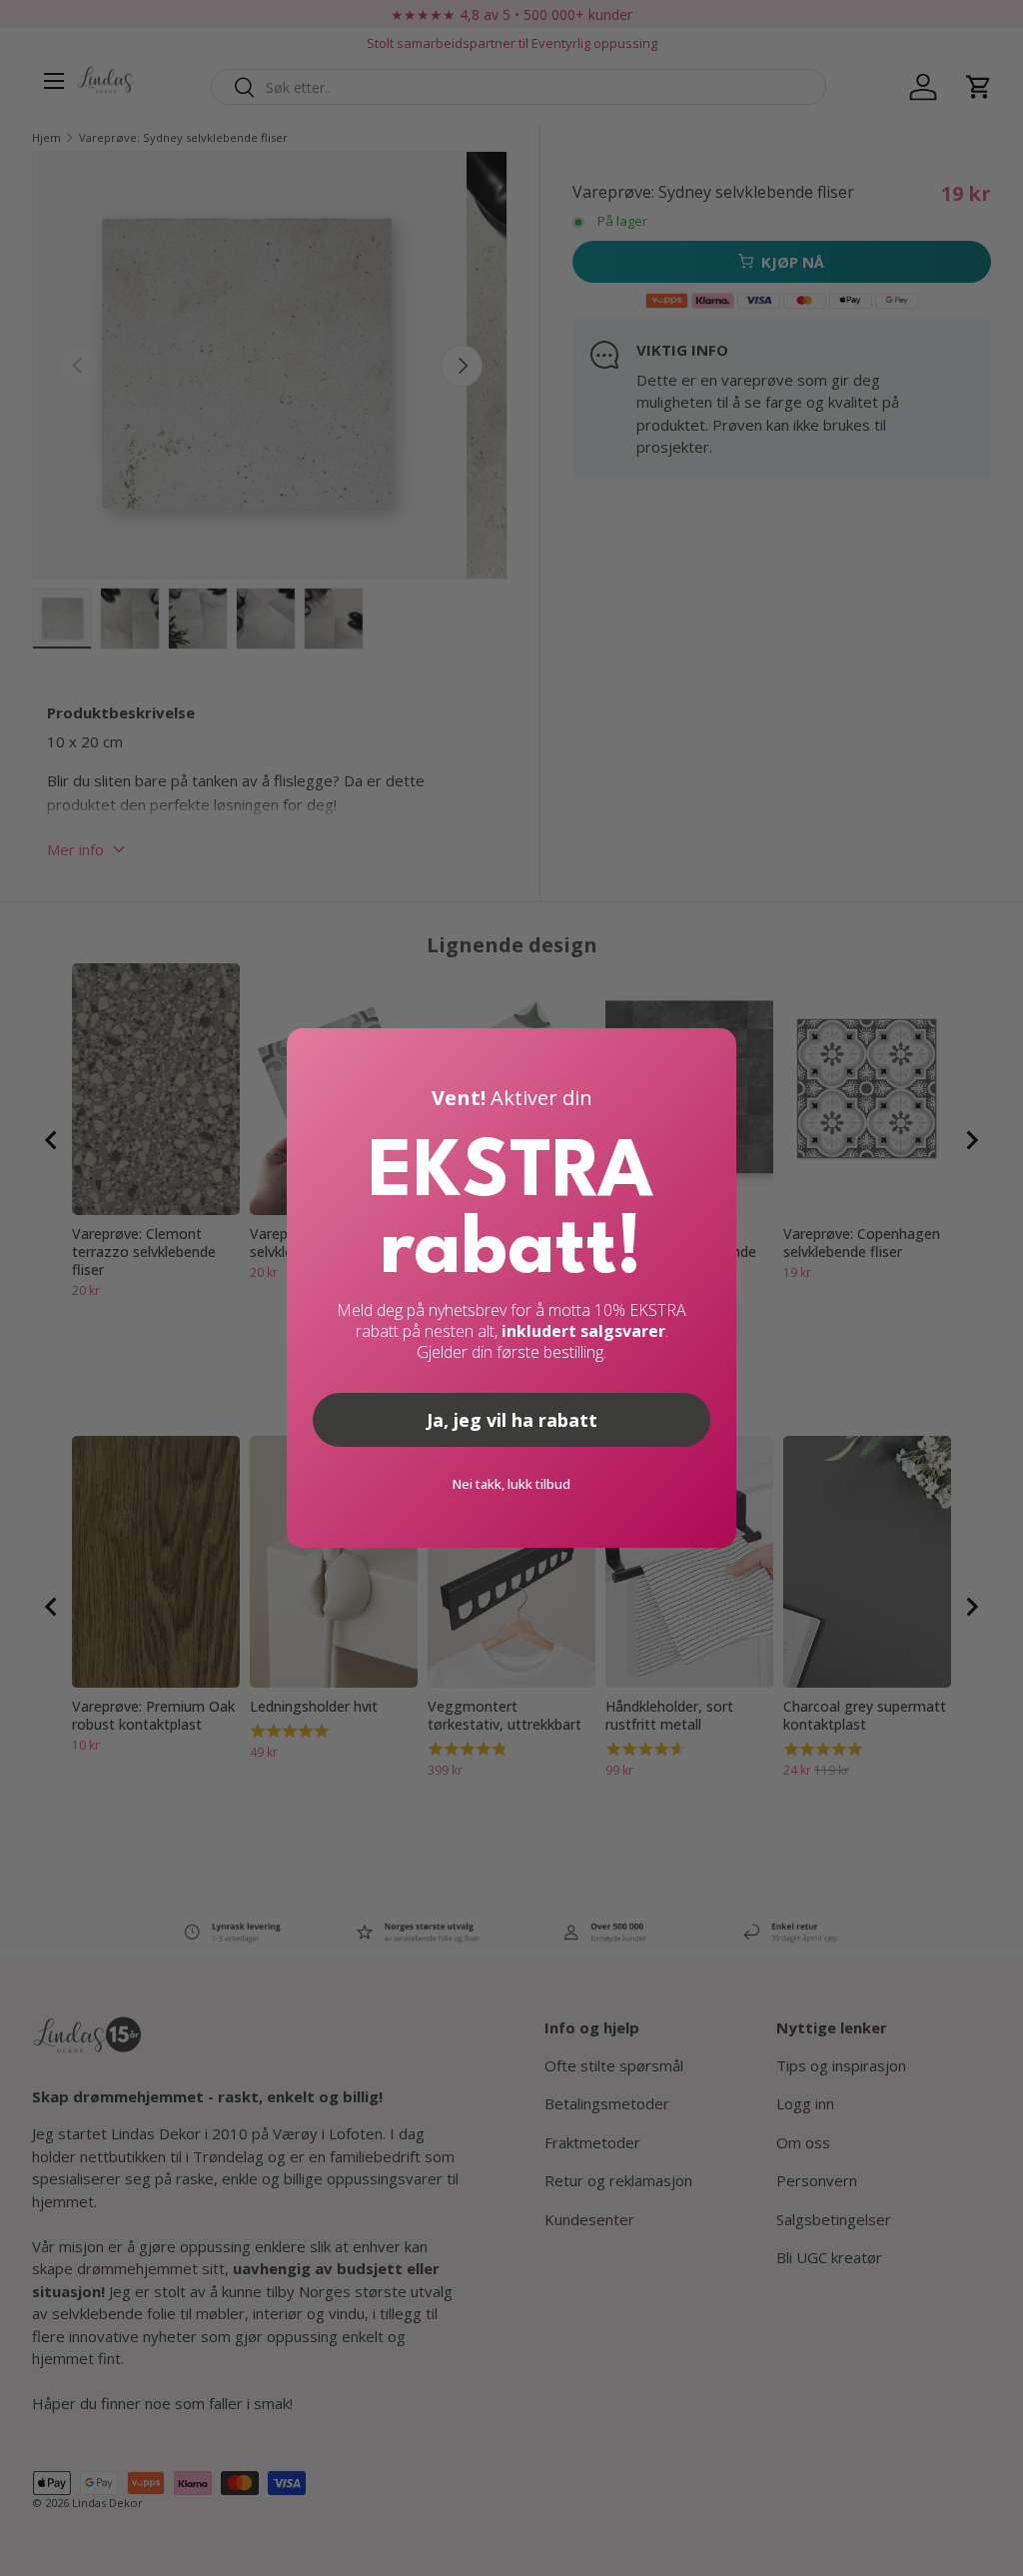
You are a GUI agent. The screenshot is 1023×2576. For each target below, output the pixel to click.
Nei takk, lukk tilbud (511, 1484)
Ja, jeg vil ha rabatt (512, 1420)
